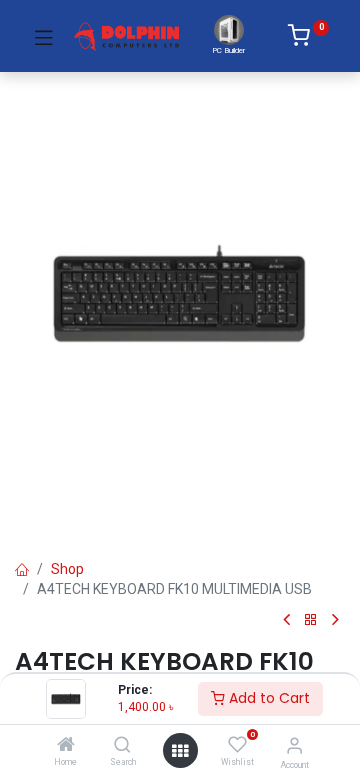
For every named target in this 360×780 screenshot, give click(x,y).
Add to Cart (267, 698)
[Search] (122, 746)
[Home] (66, 746)
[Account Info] (294, 745)
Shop (67, 569)
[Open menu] (180, 751)
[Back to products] (311, 620)
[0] (308, 39)
